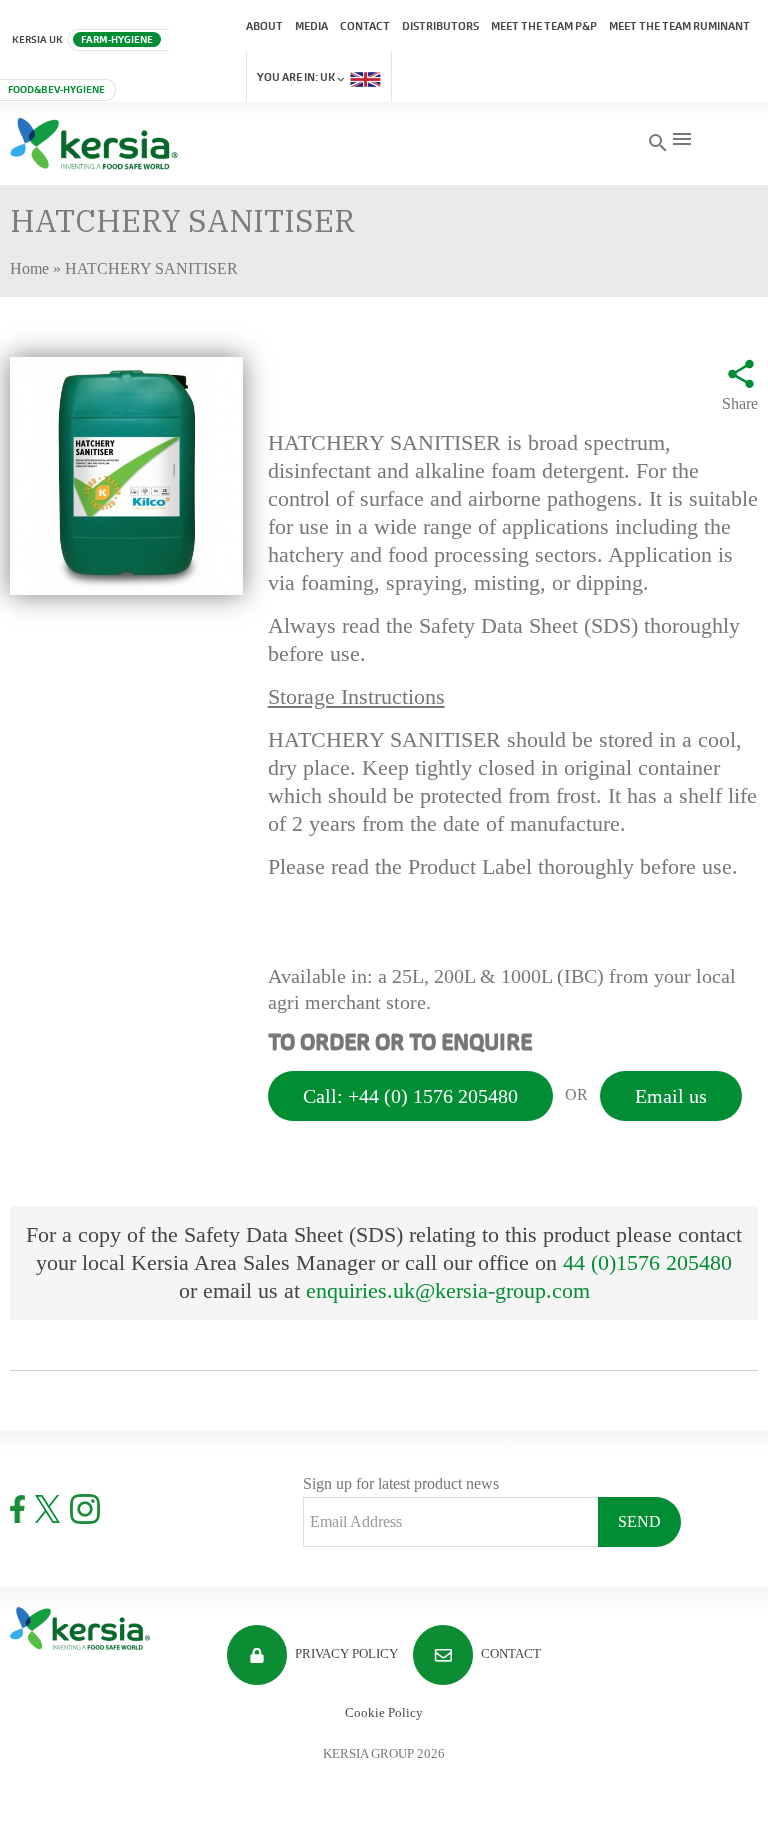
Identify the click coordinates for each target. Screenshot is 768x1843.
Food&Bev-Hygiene (56, 89)
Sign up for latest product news (401, 1483)
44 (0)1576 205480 (647, 1262)
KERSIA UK (37, 39)
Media (311, 26)
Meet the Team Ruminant (679, 26)
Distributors (440, 26)
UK (297, 77)
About (264, 26)
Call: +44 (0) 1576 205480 (410, 1096)
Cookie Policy (384, 1712)
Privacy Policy (345, 1653)
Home (29, 268)
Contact (365, 26)
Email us (671, 1096)
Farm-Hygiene (117, 39)
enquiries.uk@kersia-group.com (448, 1290)
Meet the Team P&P (544, 26)
